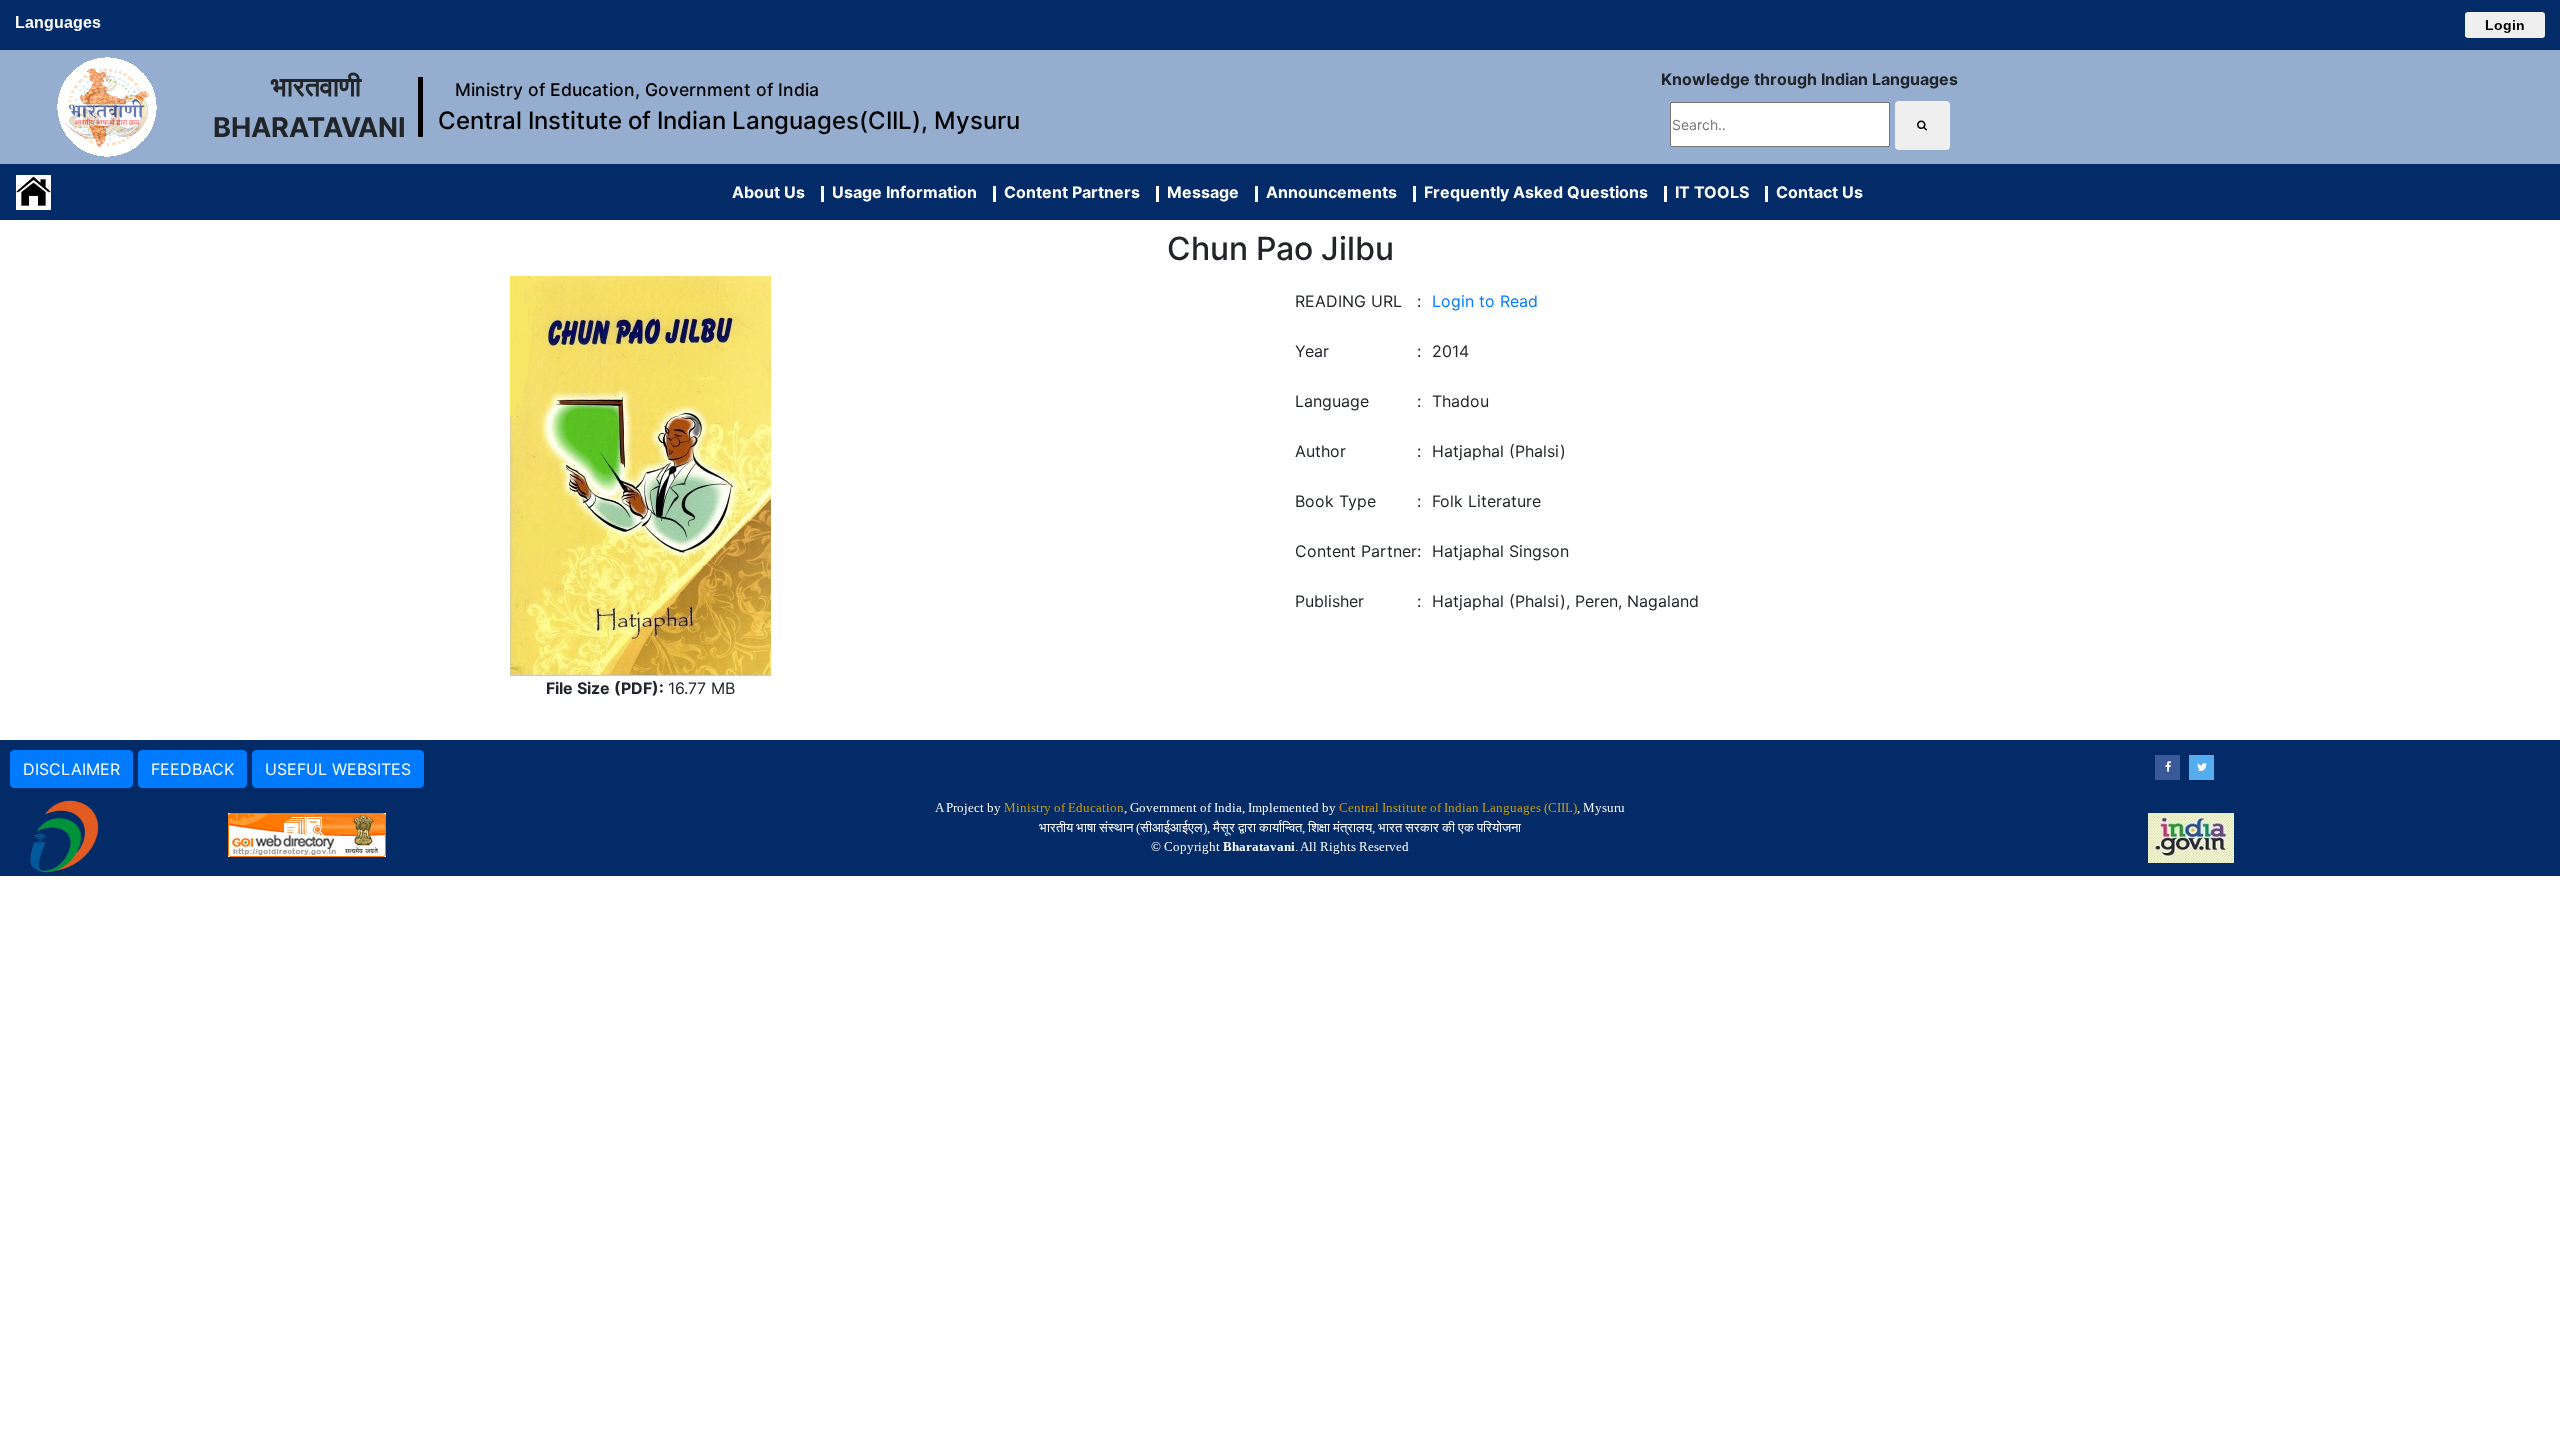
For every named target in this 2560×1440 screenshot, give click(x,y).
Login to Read (1485, 301)
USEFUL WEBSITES (338, 769)
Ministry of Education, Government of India (637, 89)
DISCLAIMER (71, 769)
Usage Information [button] (900, 192)
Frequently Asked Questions (1532, 192)
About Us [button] (768, 192)
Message (1199, 192)
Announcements (1327, 192)
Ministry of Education (1064, 807)
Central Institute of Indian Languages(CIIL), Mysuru (729, 120)
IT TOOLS (1708, 192)
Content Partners (1068, 192)
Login (2505, 25)
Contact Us (1815, 192)
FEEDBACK (192, 769)
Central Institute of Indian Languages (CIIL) (1458, 807)
